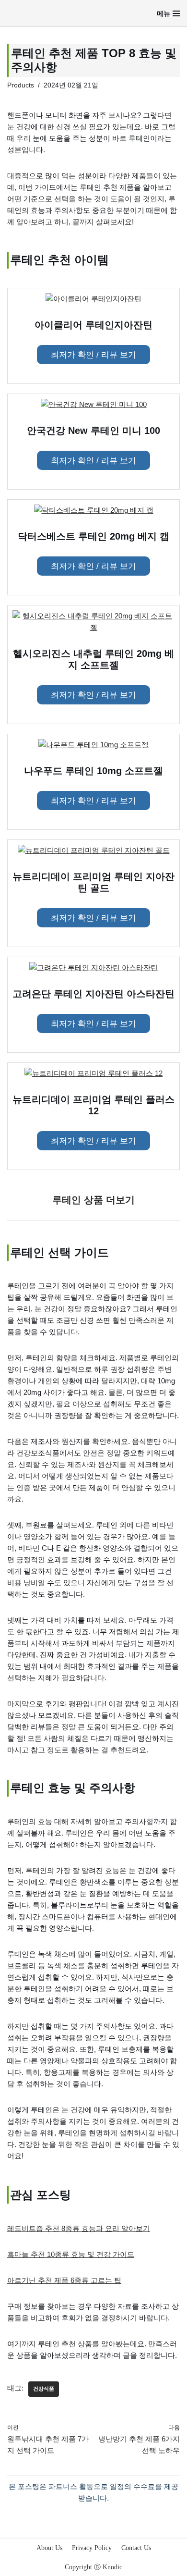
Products (21, 85)
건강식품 (44, 2389)
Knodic (112, 2567)
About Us (49, 2548)
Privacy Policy (92, 2548)
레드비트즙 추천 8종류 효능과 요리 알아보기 (79, 2228)
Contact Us (136, 2548)
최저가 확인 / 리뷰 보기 (93, 355)
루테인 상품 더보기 (93, 1200)
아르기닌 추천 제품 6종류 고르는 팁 (64, 2280)
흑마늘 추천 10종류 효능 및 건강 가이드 (71, 2254)
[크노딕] (35, 13)
